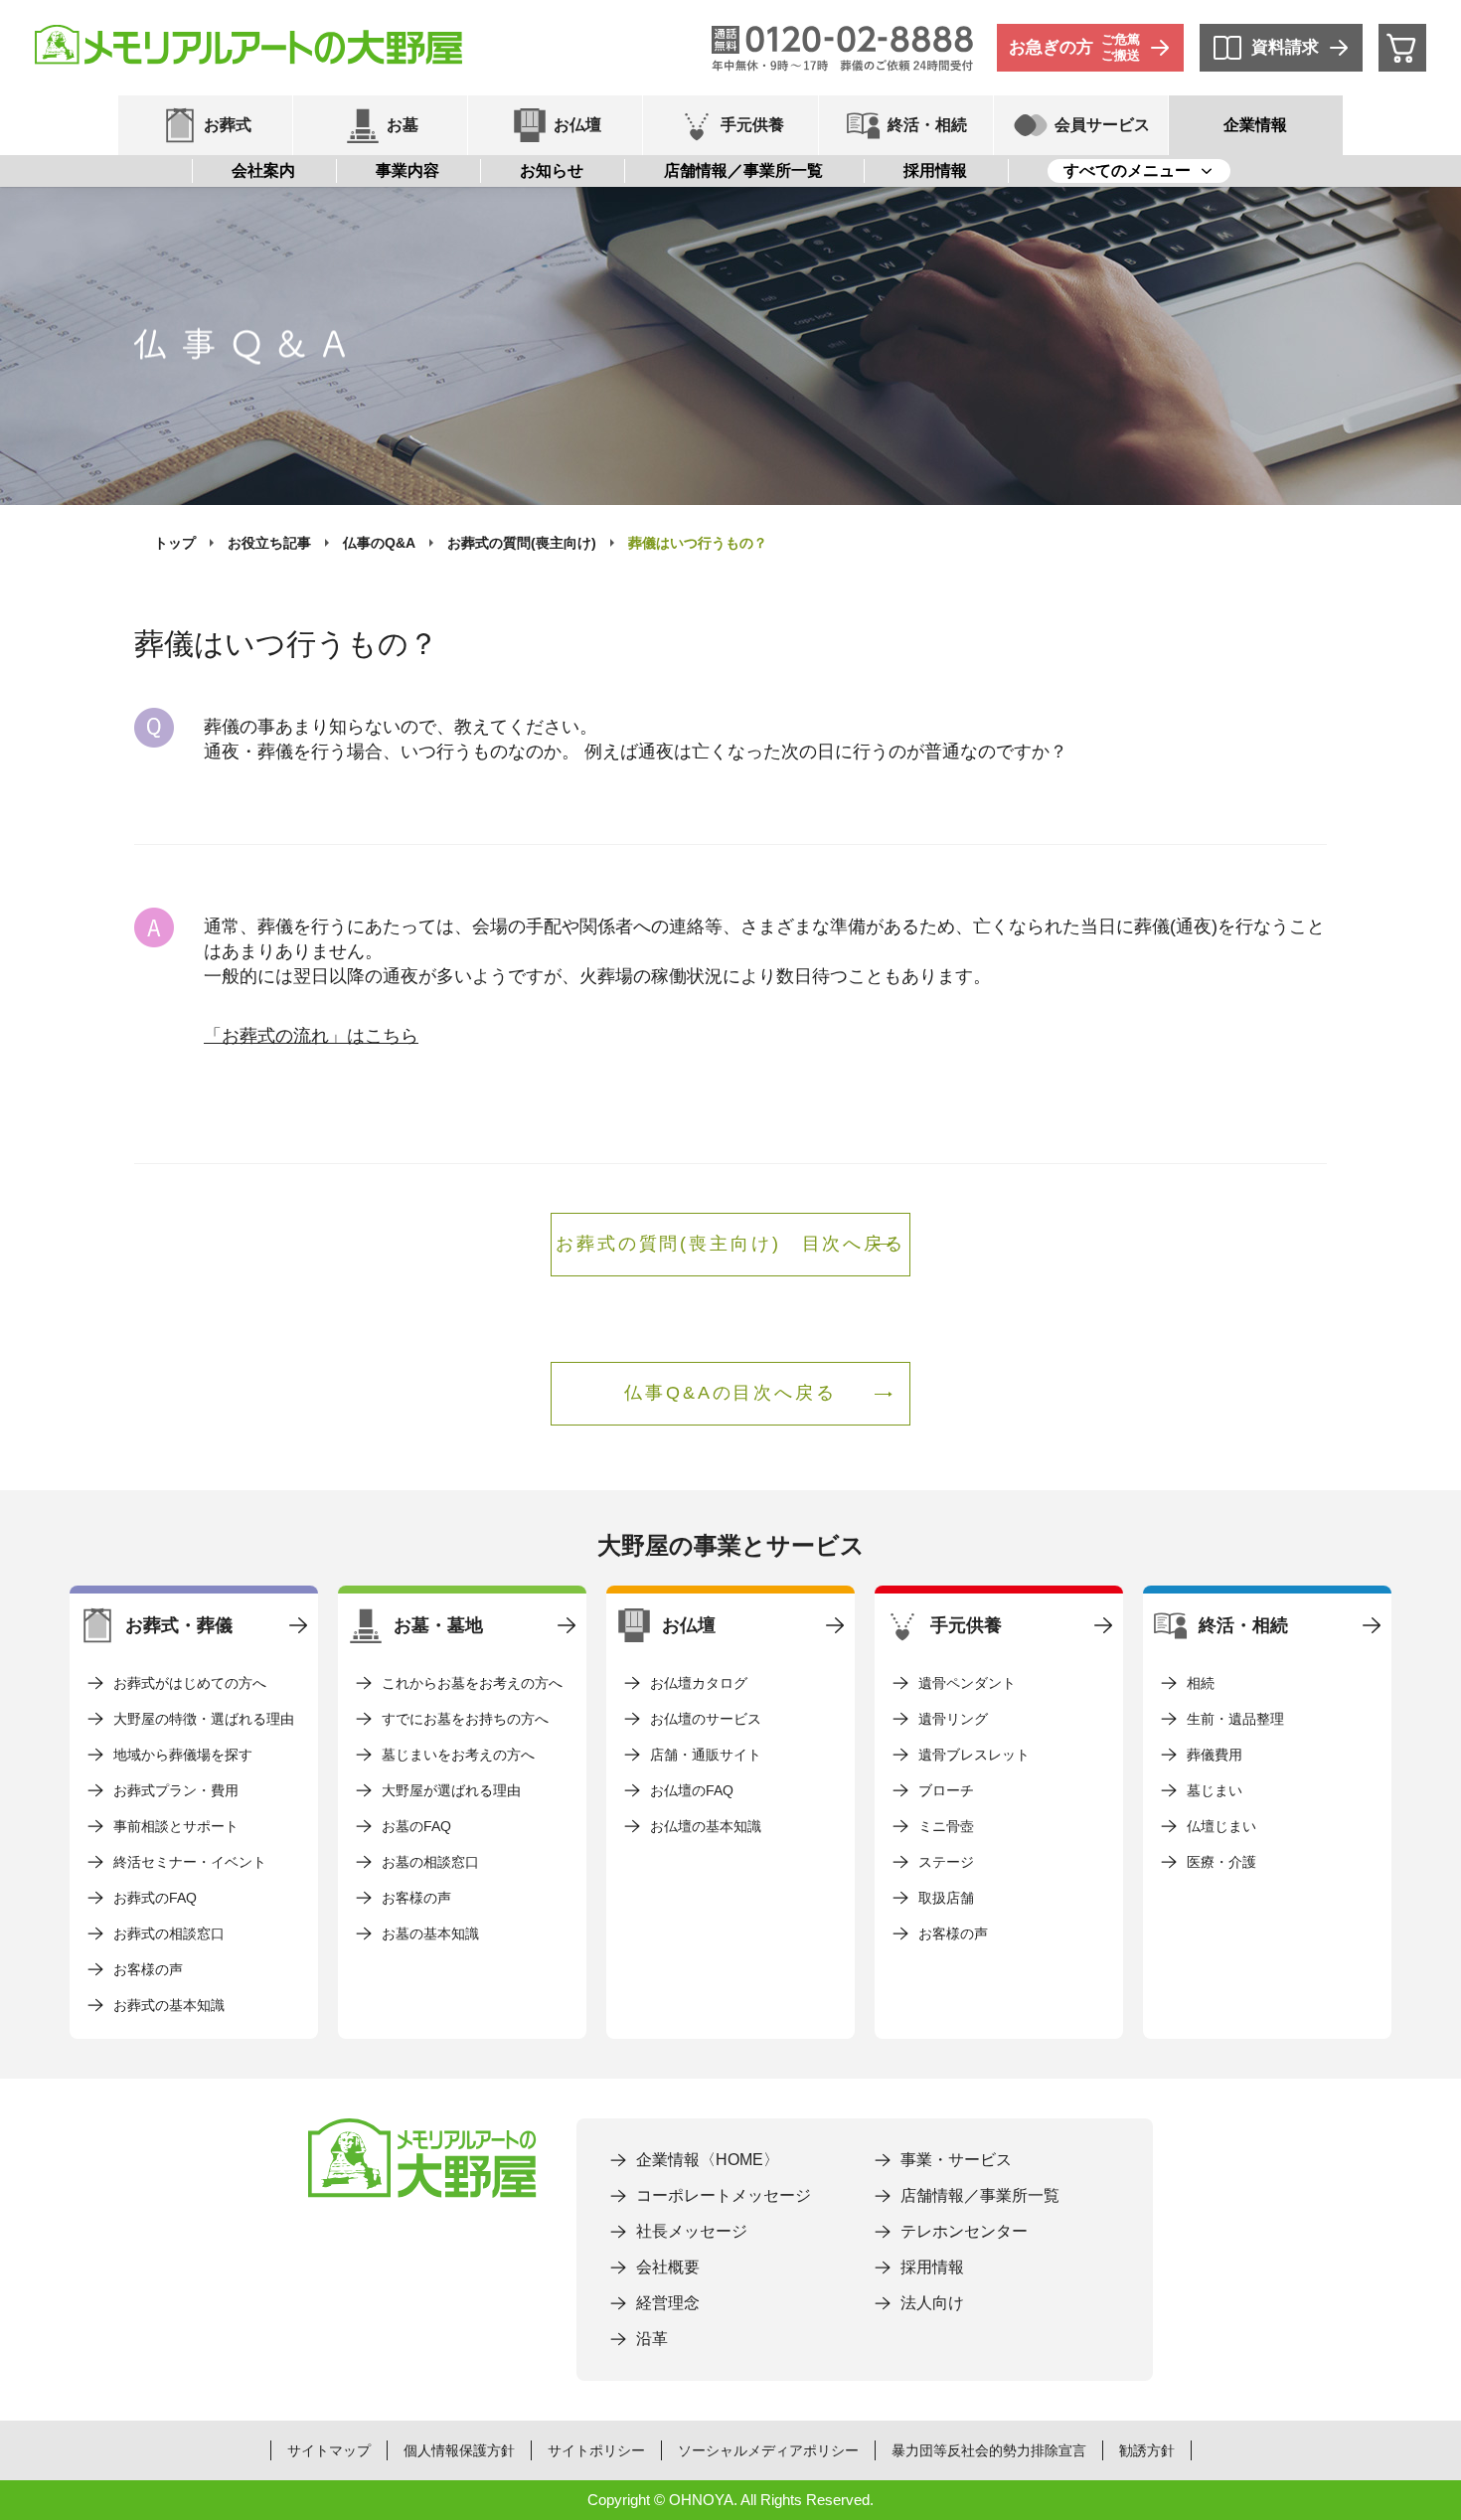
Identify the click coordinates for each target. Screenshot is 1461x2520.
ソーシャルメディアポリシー (768, 2450)
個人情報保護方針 (459, 2450)
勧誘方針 (1147, 2450)
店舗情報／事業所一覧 (743, 170)
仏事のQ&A (379, 543)
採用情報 (935, 170)
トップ (175, 543)
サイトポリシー (596, 2450)
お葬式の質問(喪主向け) (522, 543)
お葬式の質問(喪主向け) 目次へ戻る (730, 1244)
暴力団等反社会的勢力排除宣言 (989, 2450)
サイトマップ (329, 2450)
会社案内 (263, 170)
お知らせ (552, 170)
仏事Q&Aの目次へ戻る (730, 1393)
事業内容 (407, 170)
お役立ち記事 (269, 543)
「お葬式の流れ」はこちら (311, 1036)
